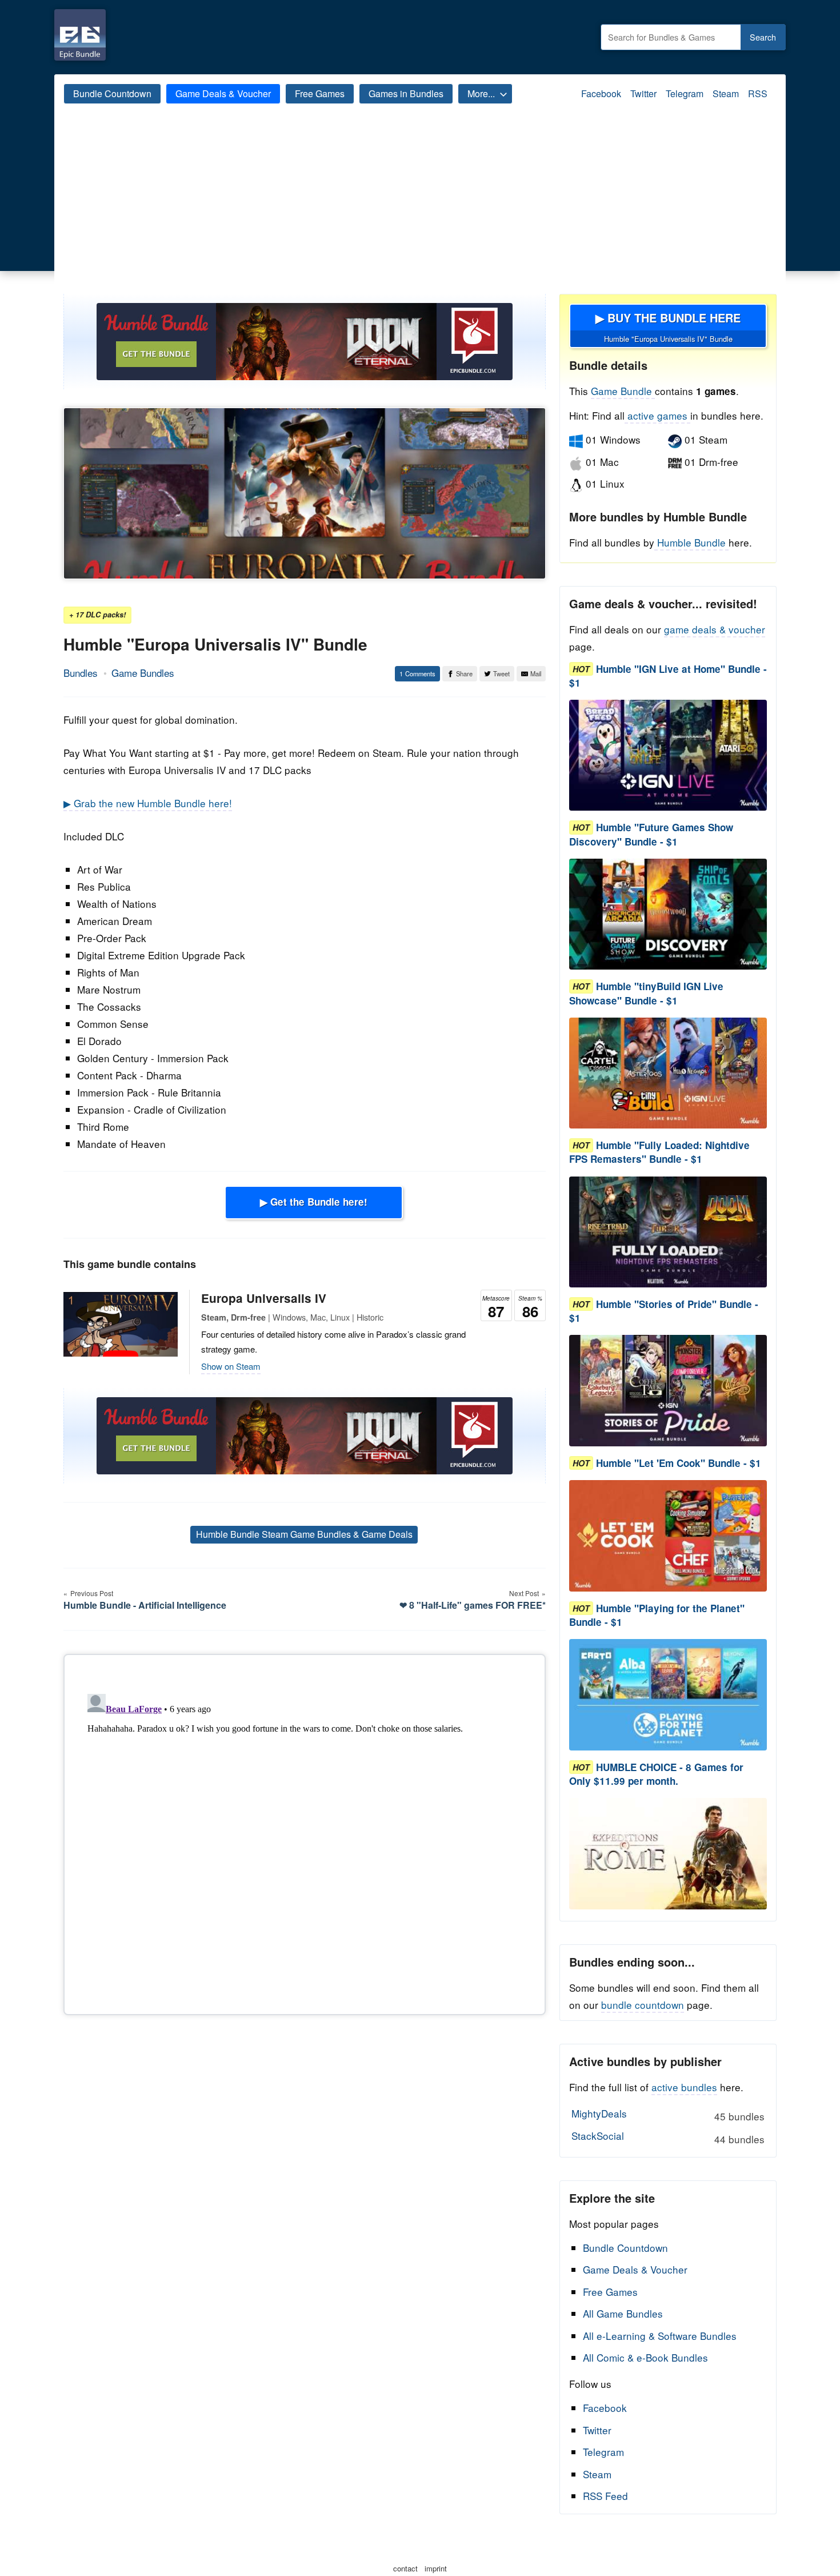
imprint (436, 2568)
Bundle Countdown (112, 93)
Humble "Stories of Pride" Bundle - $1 (664, 1311)
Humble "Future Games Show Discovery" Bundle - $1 (651, 835)
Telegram (685, 93)
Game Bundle (623, 391)
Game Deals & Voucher (223, 93)
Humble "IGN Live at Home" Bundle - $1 (668, 676)
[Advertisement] (420, 208)
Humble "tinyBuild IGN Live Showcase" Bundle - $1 (646, 994)
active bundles (684, 2087)
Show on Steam (231, 1366)
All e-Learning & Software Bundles (660, 2336)
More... (481, 93)
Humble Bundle (691, 542)
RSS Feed (605, 2496)
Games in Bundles (406, 93)
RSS (758, 93)
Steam (726, 93)
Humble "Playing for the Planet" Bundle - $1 (657, 1615)
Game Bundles (143, 673)
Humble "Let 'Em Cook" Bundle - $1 (679, 1463)
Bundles (81, 673)
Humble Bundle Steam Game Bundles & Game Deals (304, 1534)
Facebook (601, 93)
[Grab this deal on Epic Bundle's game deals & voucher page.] (668, 755)
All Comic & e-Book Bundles (645, 2357)
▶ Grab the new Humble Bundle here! (148, 803)
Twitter (643, 93)
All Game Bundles (623, 2313)
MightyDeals (668, 2115)
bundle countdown (643, 2005)
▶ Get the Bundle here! (314, 1202)
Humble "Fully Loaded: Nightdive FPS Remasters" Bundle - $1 (659, 1153)
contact (405, 2568)
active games (657, 415)
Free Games (320, 93)
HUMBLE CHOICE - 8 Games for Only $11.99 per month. (656, 1774)
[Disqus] (305, 1832)
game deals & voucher (715, 629)
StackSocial (668, 2137)
